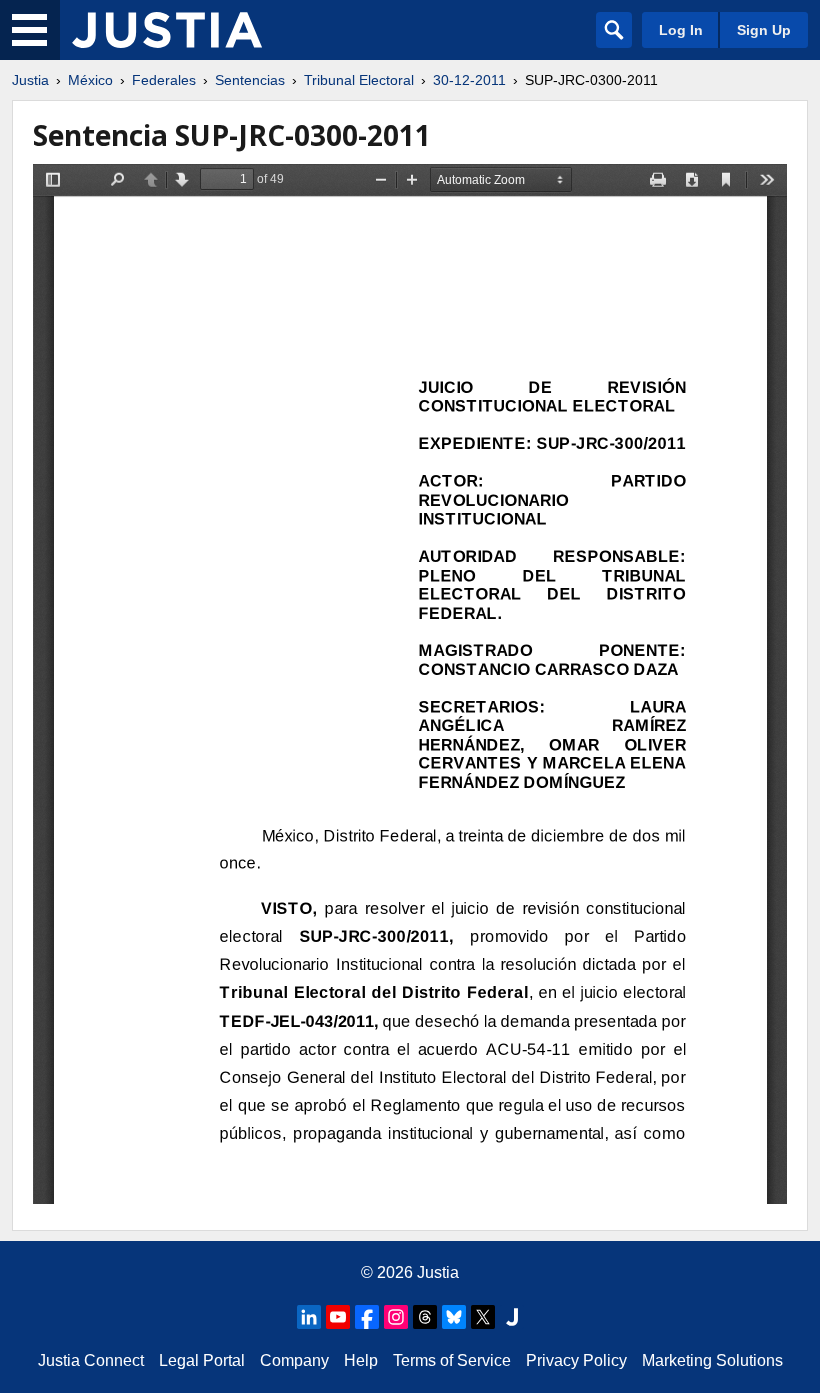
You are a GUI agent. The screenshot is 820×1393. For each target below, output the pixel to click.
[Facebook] (367, 1317)
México (90, 80)
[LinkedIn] (309, 1317)
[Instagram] (396, 1317)
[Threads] (425, 1317)
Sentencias (250, 80)
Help (361, 1360)
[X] (483, 1317)
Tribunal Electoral (359, 80)
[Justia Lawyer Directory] (512, 1317)
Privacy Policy (576, 1360)
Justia (30, 80)
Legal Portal (202, 1360)
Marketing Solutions (712, 1360)
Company (294, 1360)
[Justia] (167, 30)
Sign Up (764, 30)
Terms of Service (452, 1360)
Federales (164, 80)
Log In (681, 30)
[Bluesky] (454, 1317)
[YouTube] (338, 1317)
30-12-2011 (469, 80)
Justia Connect (91, 1360)
